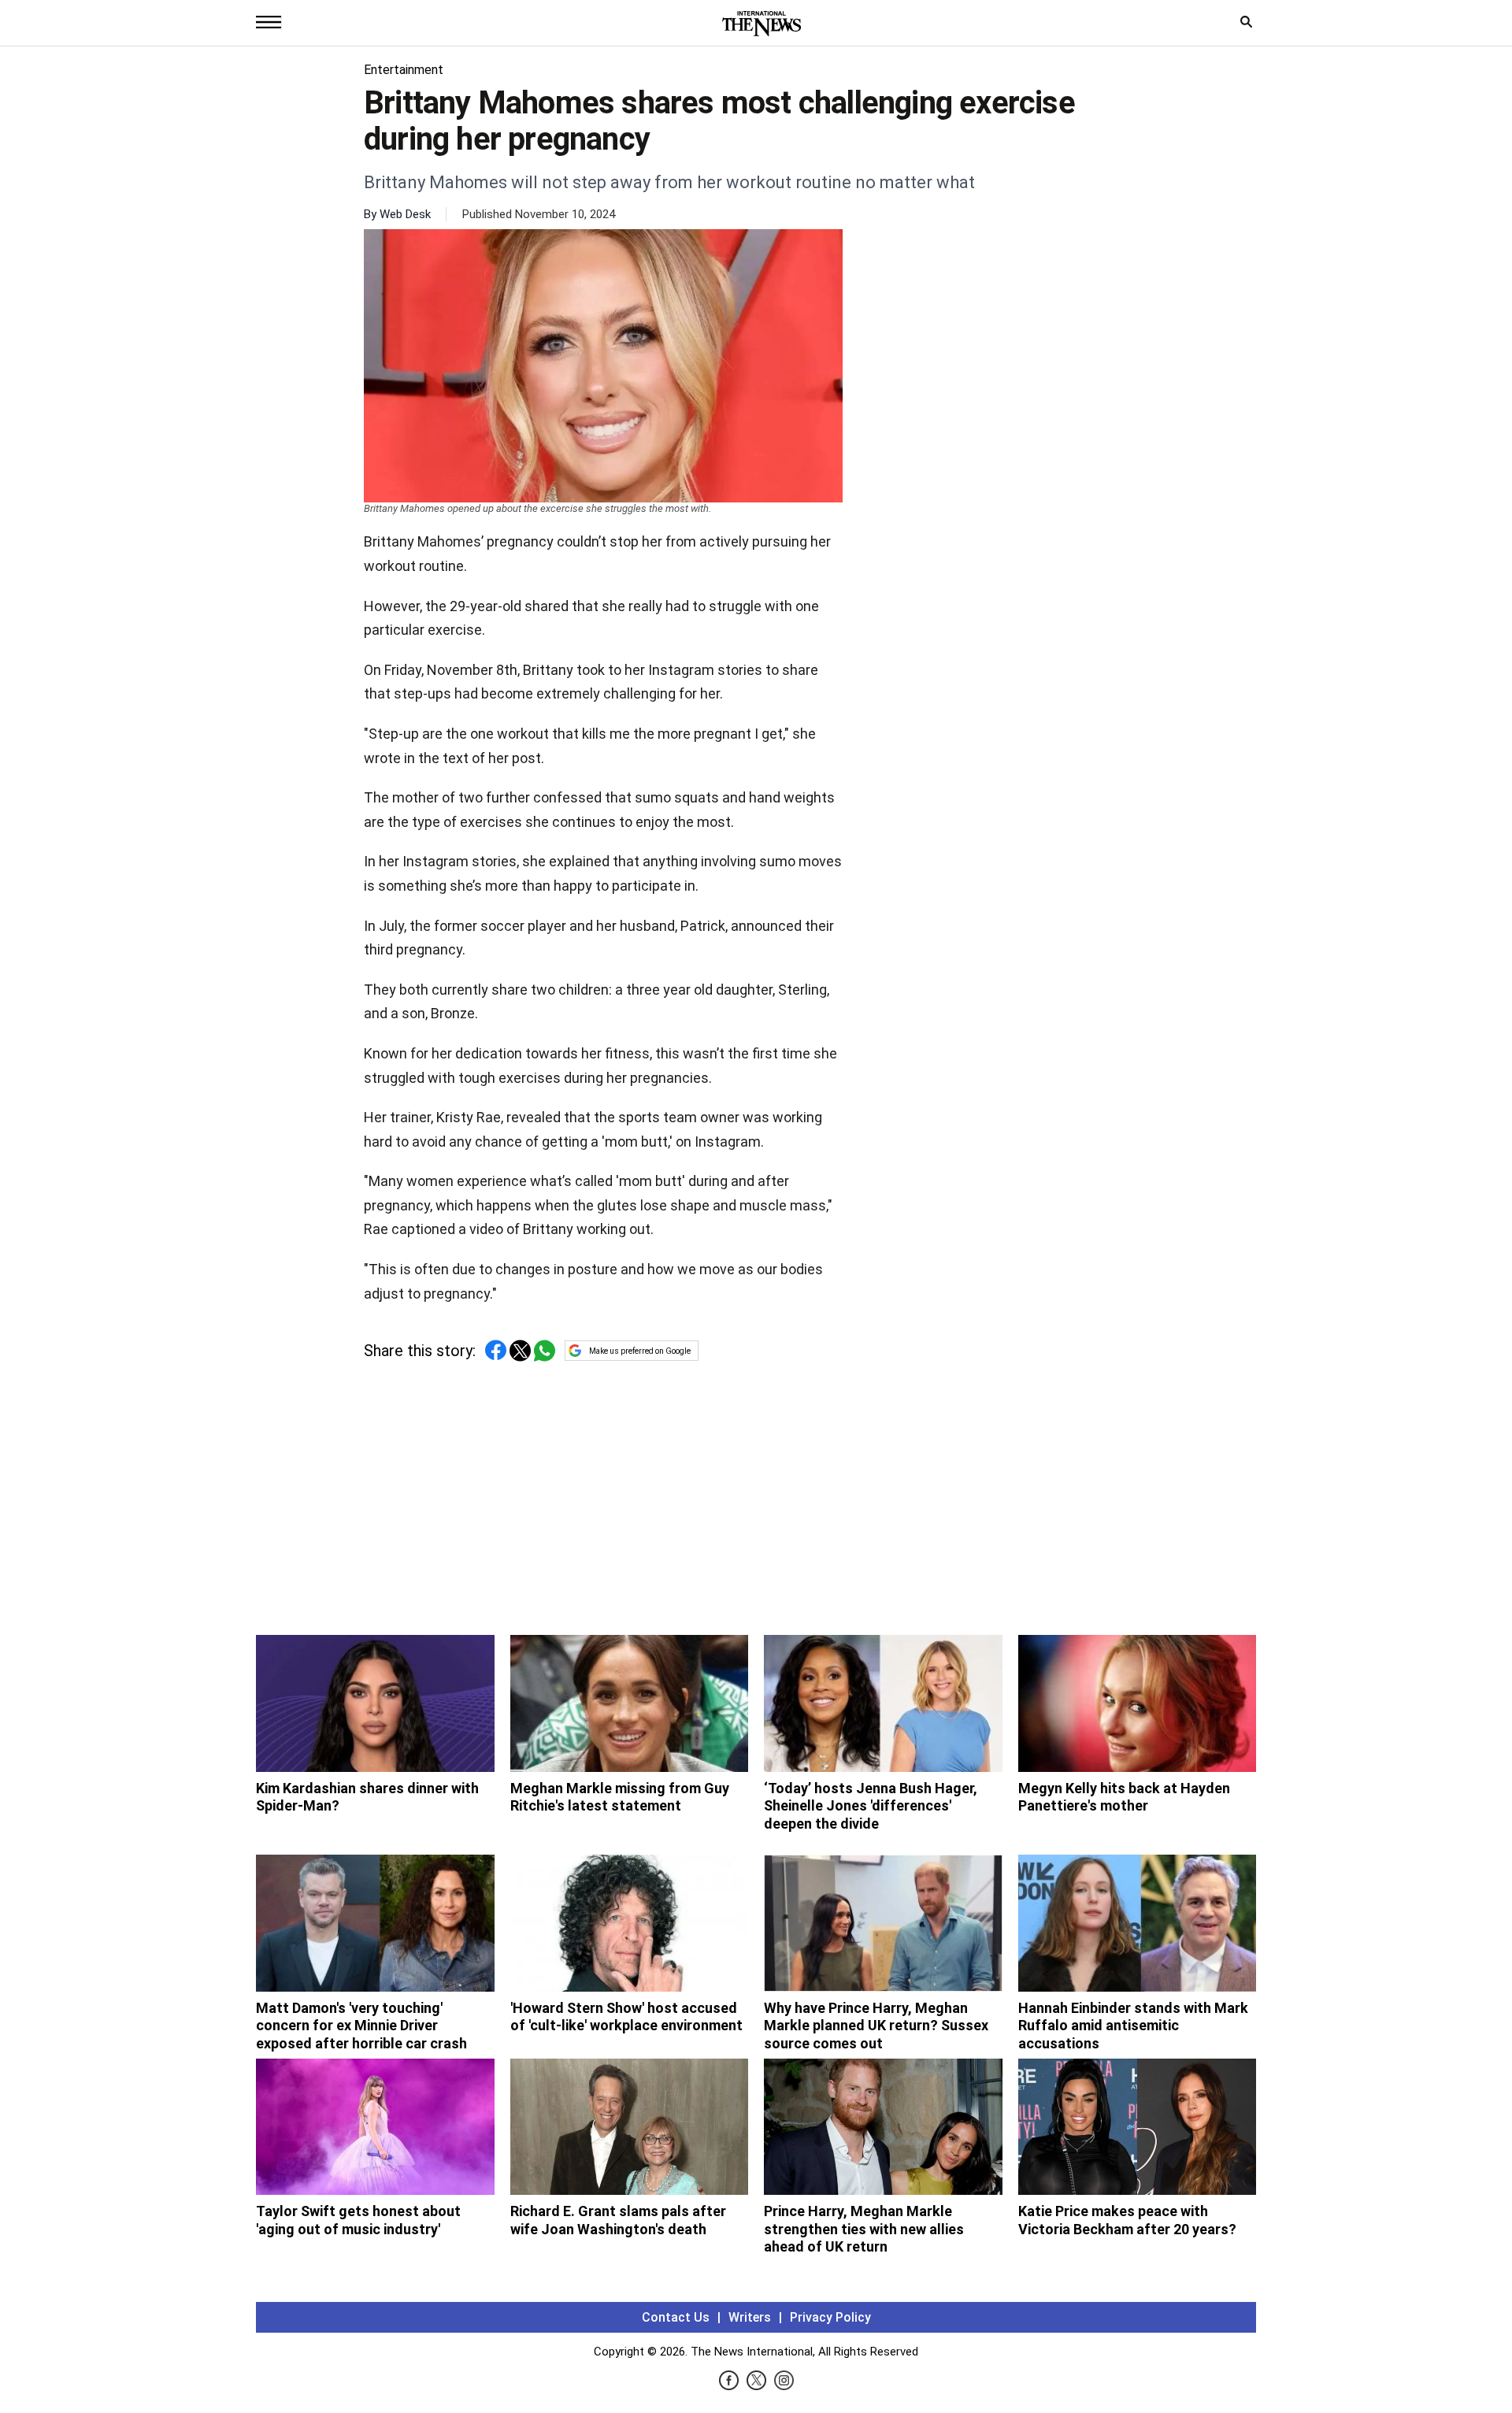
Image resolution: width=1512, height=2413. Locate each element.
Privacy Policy (830, 2317)
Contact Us (676, 2317)
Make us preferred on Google (640, 1351)
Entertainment (404, 70)
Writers (750, 2317)
